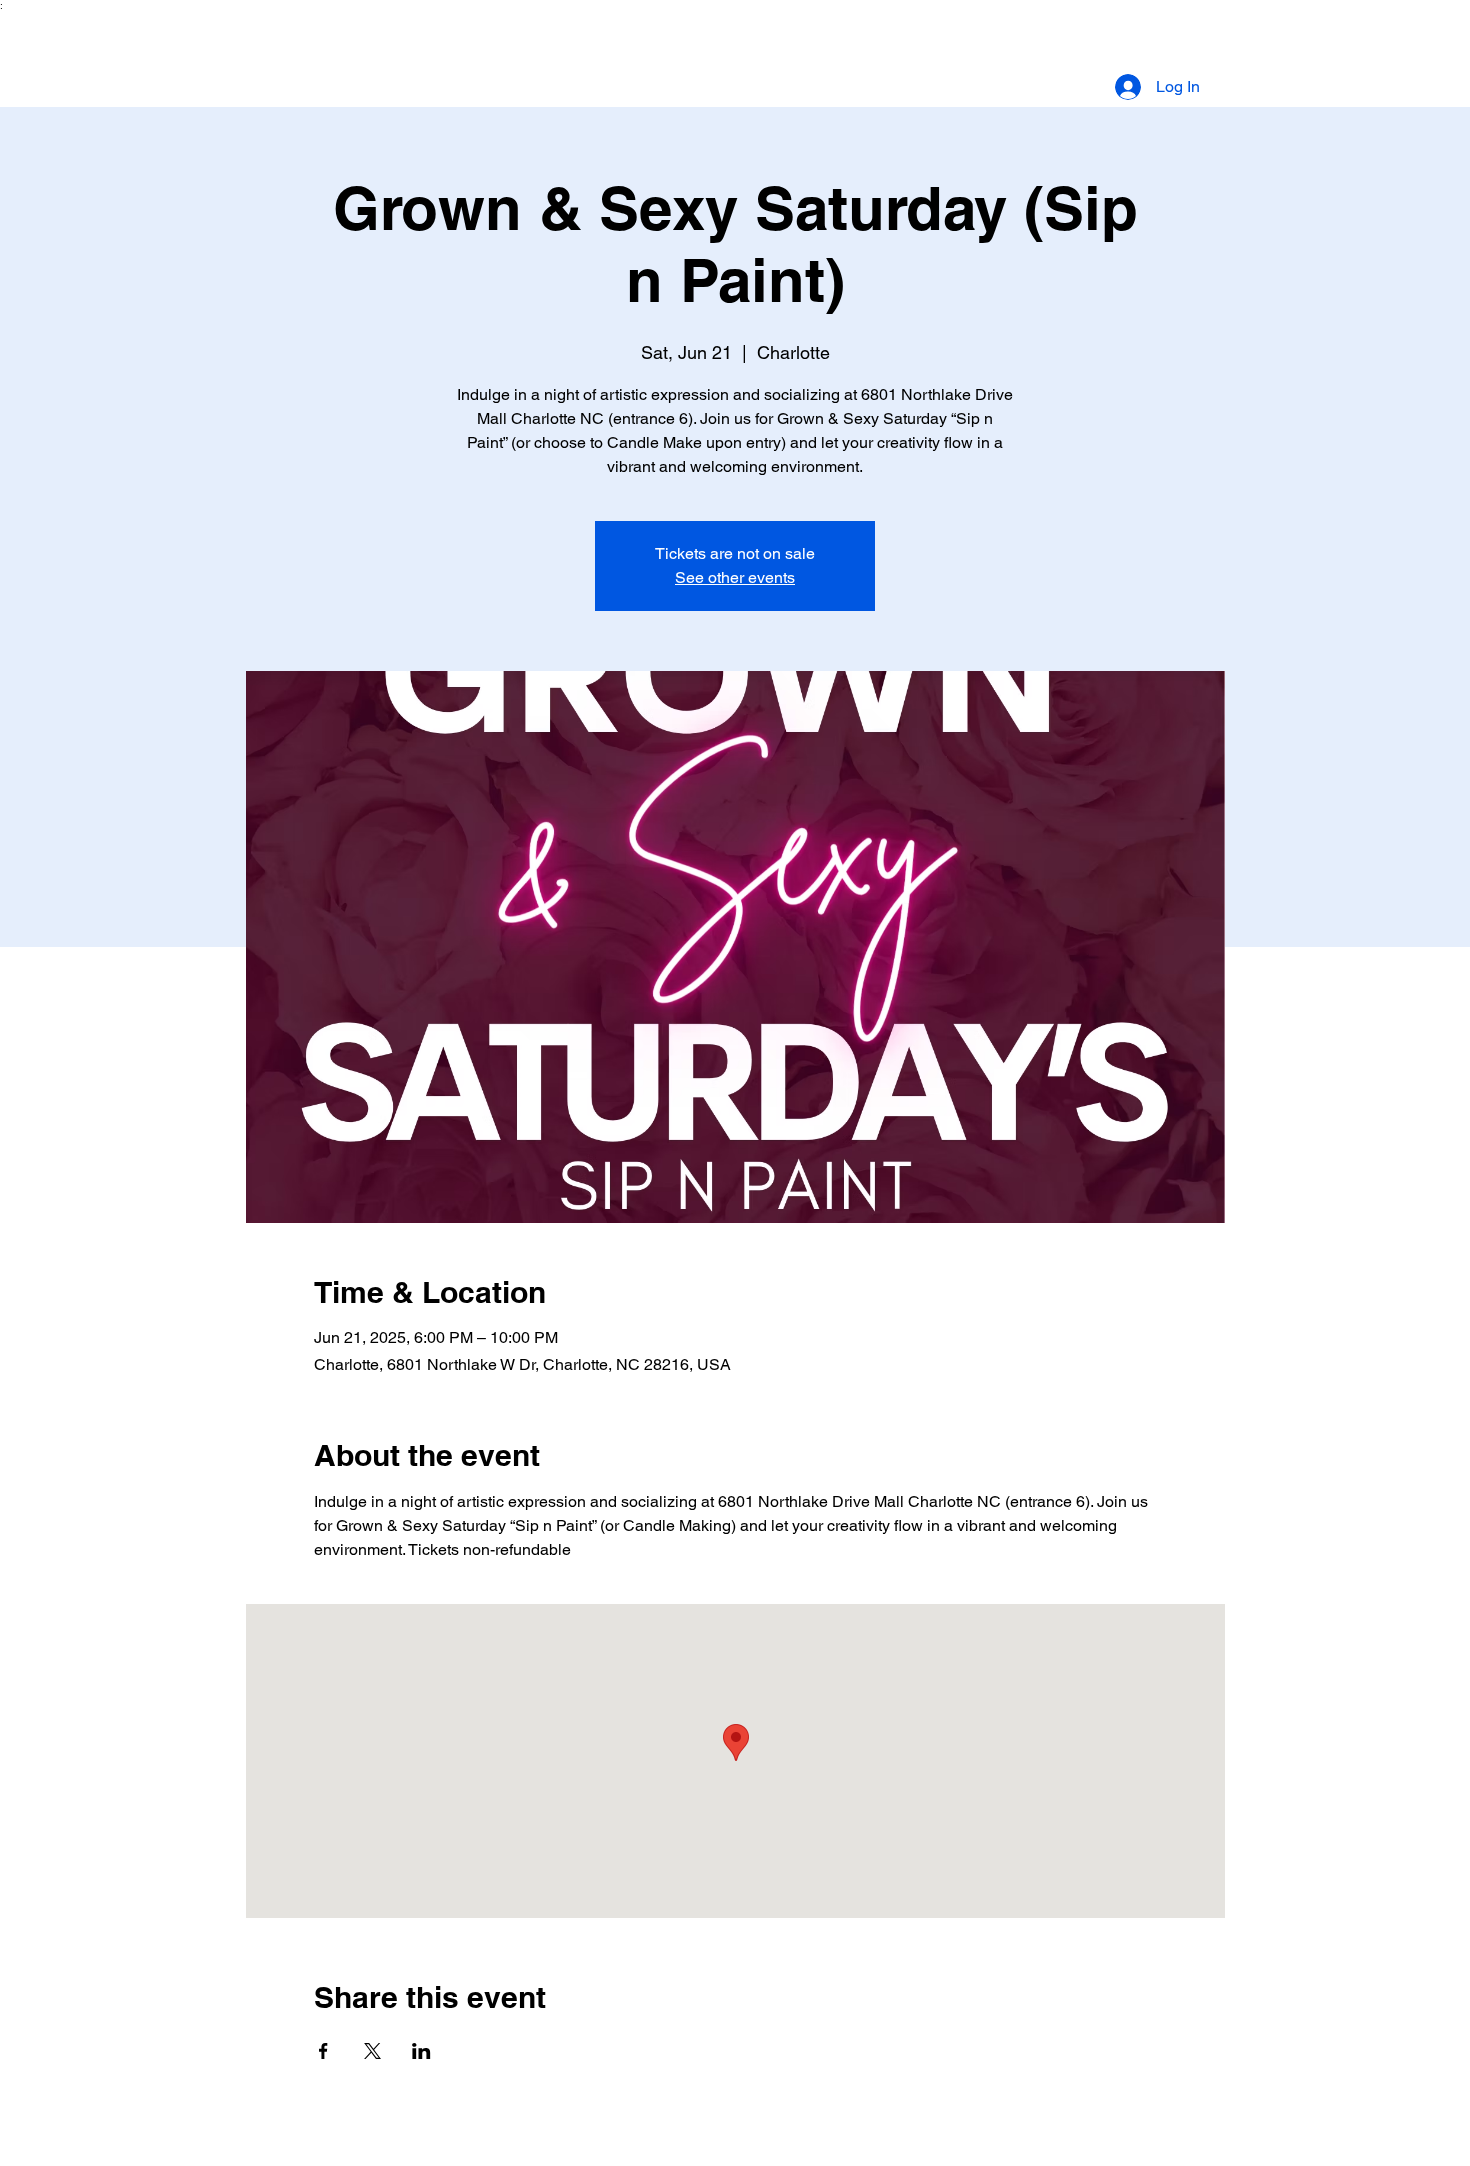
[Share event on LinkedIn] (421, 2051)
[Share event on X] (372, 2051)
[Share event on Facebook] (323, 2051)
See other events (735, 577)
